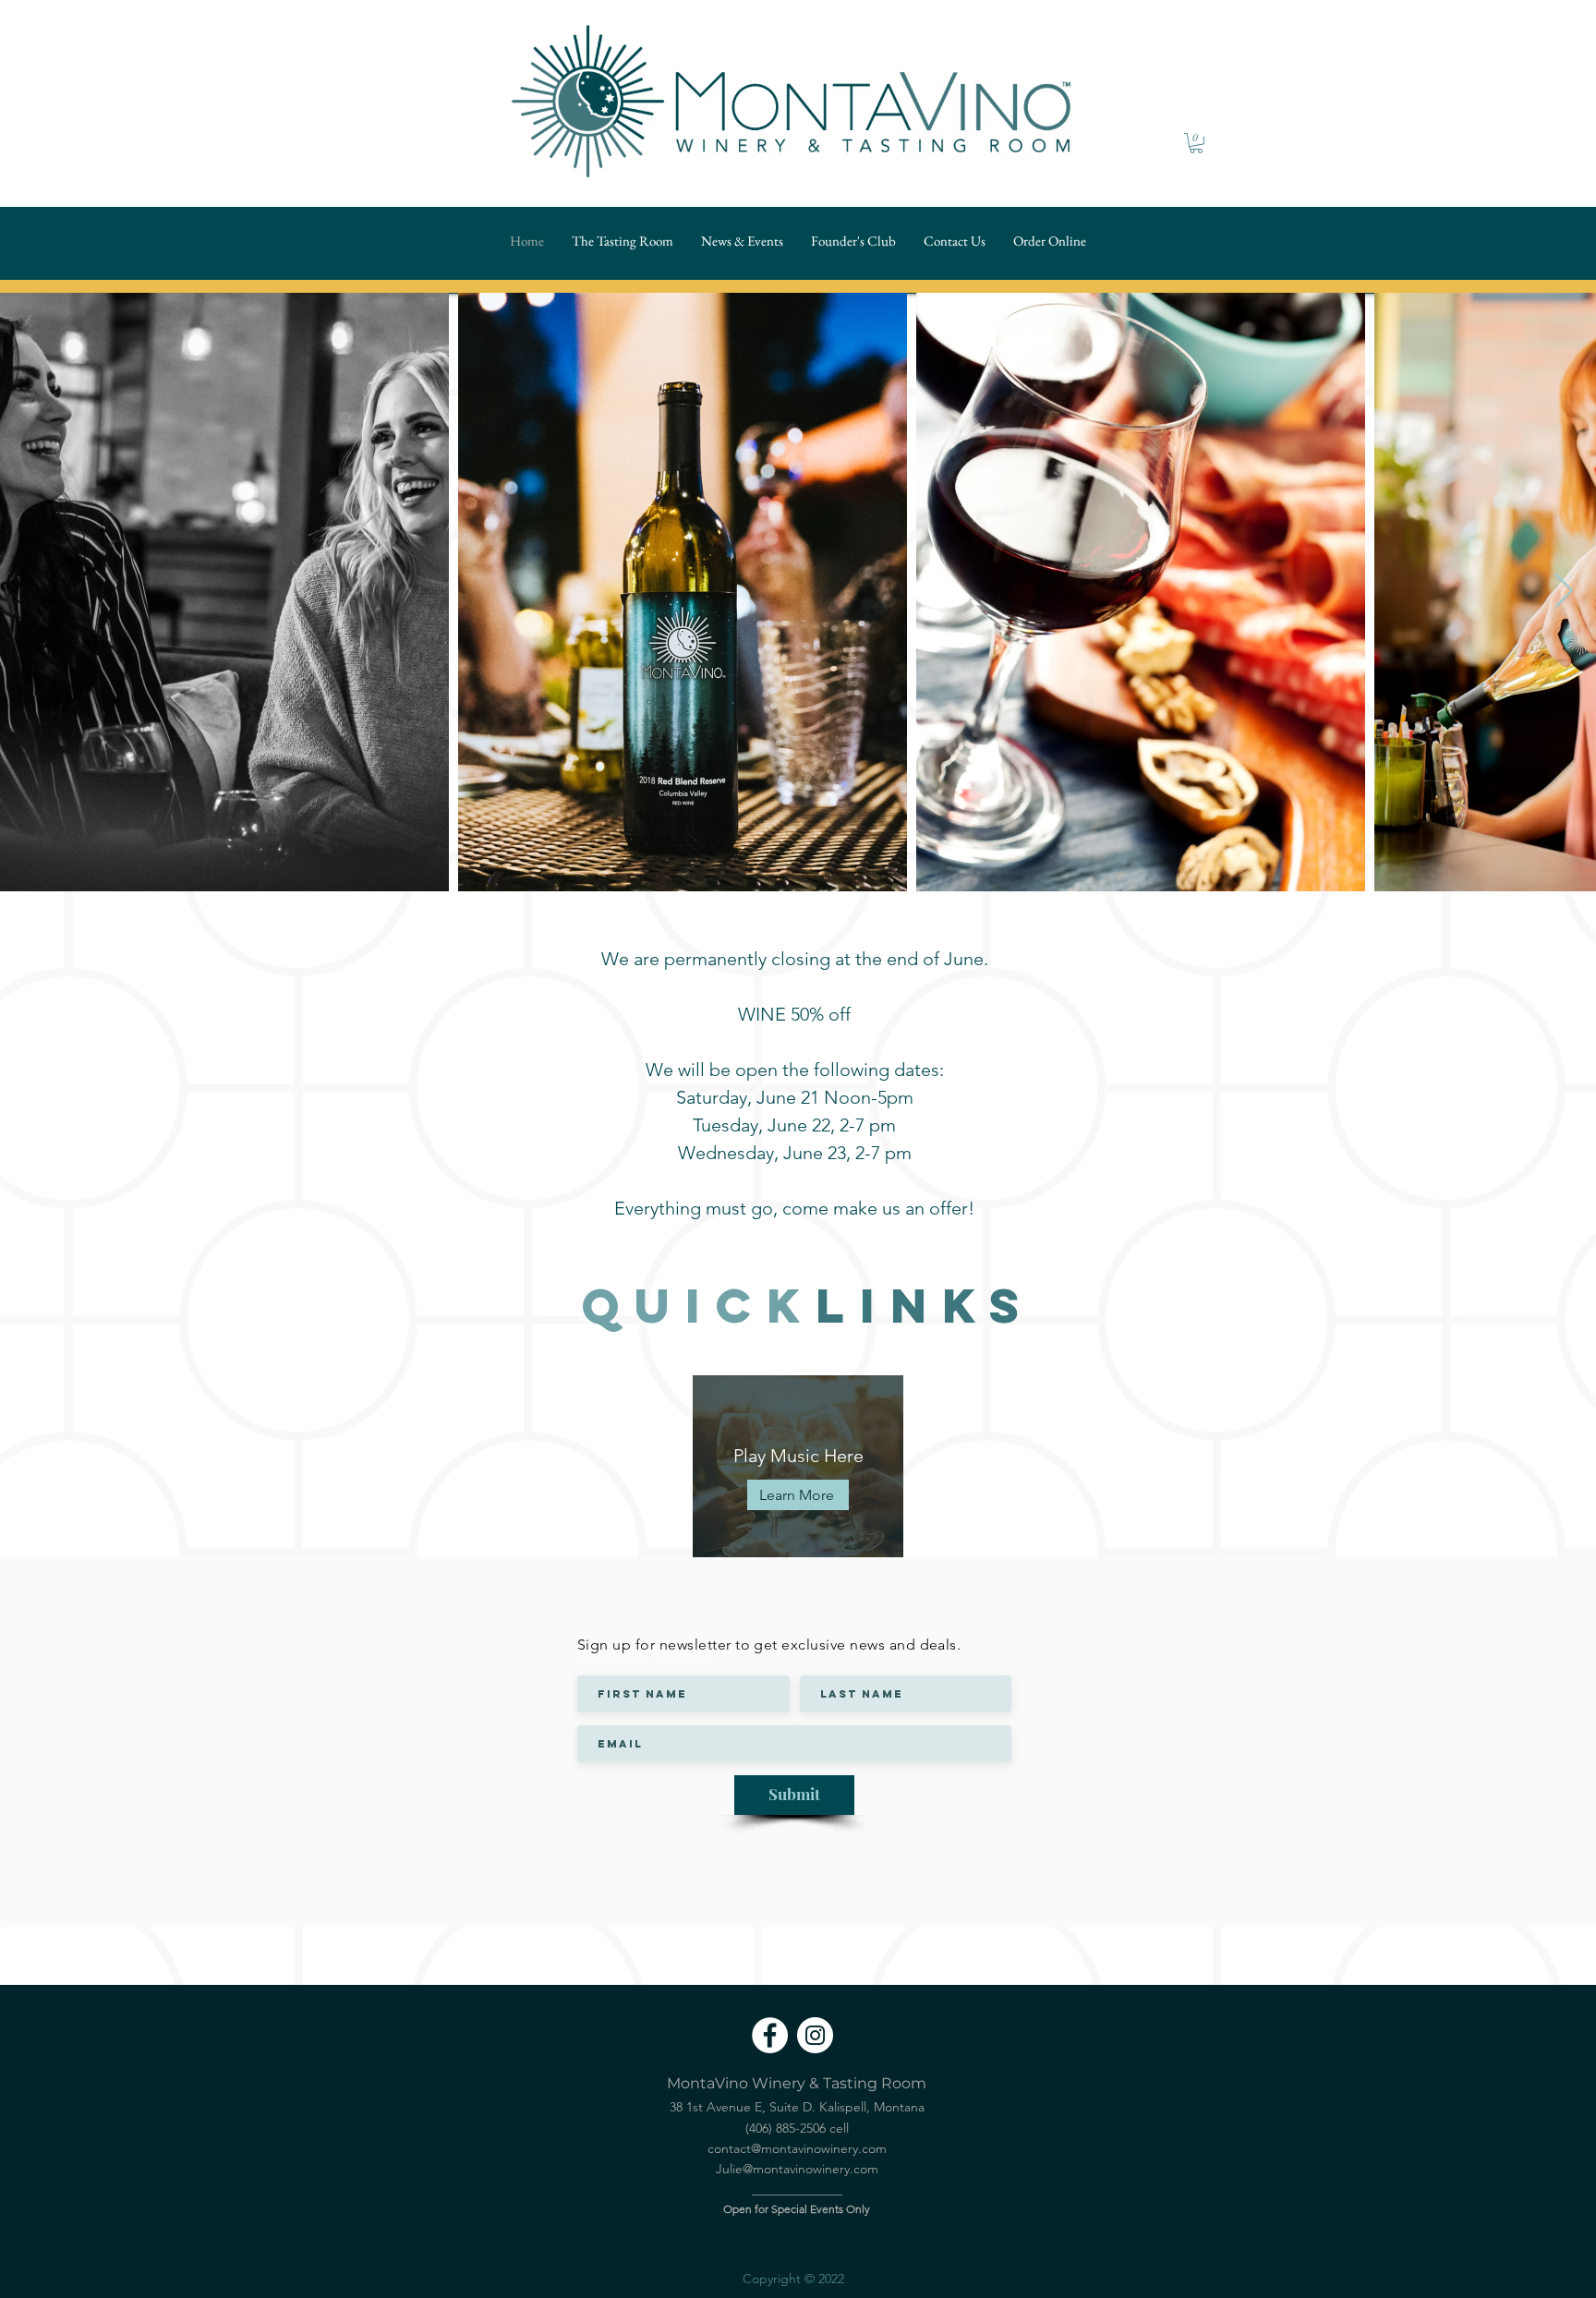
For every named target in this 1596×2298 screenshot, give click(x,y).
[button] (1196, 143)
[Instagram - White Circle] (815, 2035)
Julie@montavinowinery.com (797, 2169)
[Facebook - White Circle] (770, 2035)
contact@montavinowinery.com (797, 2148)
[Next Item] (1564, 592)
